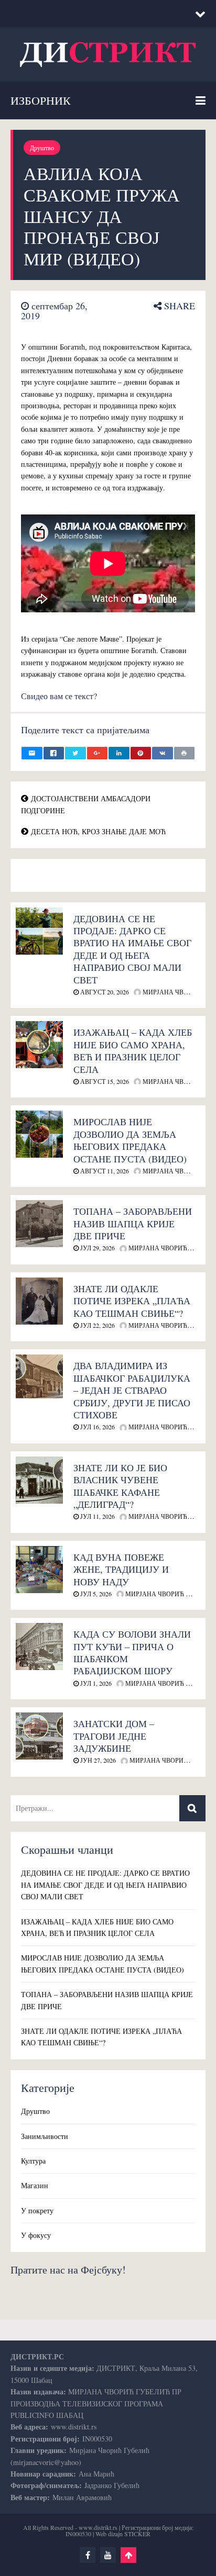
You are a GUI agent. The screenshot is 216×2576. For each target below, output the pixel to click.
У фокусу (36, 2235)
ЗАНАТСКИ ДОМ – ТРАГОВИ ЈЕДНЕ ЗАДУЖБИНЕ (114, 1736)
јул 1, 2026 (95, 1683)
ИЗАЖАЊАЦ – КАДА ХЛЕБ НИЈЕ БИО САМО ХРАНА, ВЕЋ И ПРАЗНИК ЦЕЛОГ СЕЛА (133, 1050)
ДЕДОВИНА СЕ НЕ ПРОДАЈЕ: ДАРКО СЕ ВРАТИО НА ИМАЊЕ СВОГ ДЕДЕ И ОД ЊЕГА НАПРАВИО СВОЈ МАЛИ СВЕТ (132, 949)
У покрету (37, 2210)
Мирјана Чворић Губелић (169, 1594)
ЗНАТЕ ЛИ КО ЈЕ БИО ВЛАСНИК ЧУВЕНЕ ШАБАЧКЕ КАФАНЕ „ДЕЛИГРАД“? (120, 1486)
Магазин (35, 2185)
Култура (33, 2161)
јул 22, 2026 (97, 1325)
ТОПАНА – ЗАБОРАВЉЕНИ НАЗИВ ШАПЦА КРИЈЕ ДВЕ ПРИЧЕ (133, 1223)
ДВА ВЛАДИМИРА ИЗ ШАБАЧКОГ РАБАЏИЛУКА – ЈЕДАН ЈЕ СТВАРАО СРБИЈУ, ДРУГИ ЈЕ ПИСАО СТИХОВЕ (132, 1390)
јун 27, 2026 (97, 1760)
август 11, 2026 (104, 1171)
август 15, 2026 (104, 1081)
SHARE (178, 306)
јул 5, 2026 (95, 1594)
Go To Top (128, 2555)
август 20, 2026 (104, 992)
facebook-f (88, 2555)
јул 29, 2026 (97, 1248)
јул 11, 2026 (97, 1516)
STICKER (137, 2534)
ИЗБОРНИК (41, 100)
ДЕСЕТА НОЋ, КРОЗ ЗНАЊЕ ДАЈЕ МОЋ (98, 831)
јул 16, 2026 (97, 1427)
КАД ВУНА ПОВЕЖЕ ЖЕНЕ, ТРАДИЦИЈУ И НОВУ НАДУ (121, 1569)
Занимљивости (45, 2136)
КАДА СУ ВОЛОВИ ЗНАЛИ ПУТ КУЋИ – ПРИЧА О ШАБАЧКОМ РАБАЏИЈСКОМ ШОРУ (132, 1652)
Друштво (42, 148)
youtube (108, 2555)
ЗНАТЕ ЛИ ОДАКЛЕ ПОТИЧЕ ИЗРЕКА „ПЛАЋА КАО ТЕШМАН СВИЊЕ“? (132, 1301)
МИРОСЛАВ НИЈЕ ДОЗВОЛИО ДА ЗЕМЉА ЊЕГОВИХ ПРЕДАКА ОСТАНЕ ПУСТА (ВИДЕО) (130, 1140)
